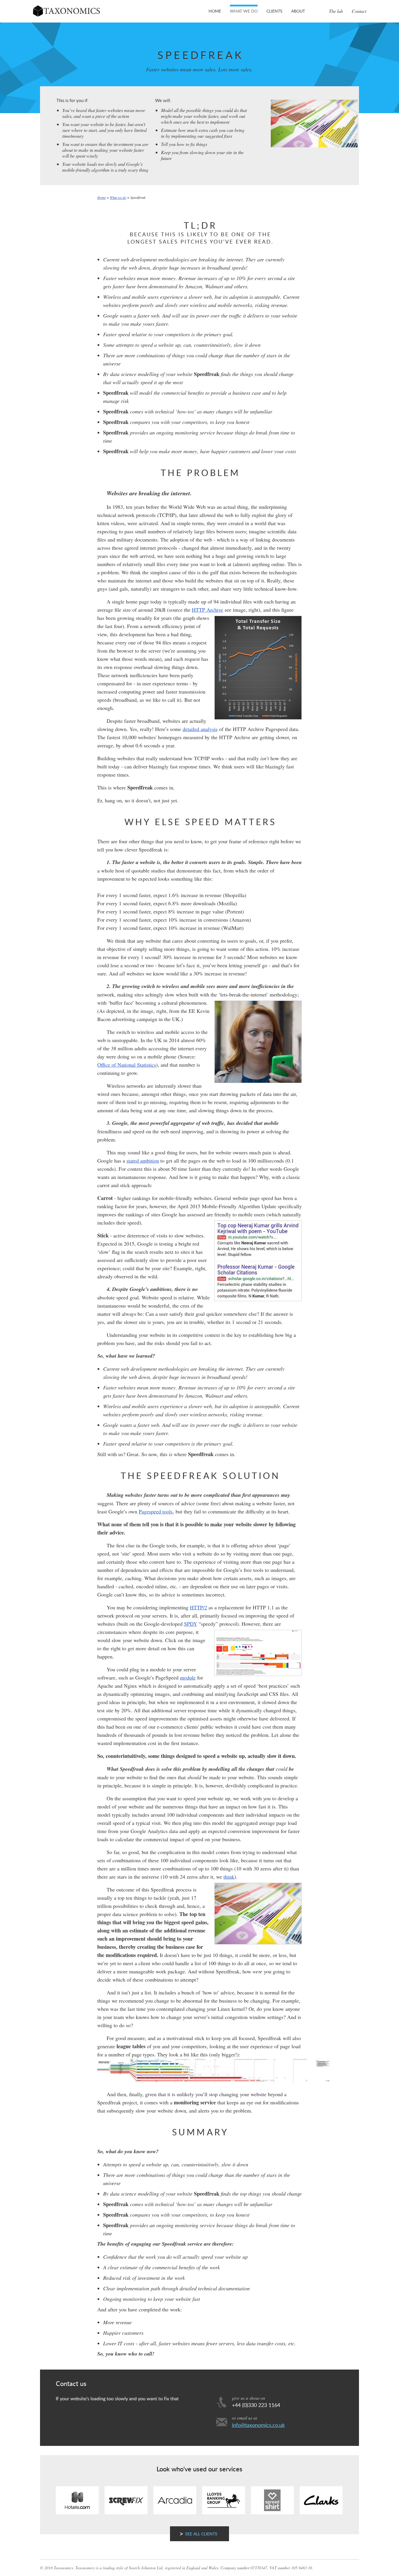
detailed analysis (200, 729)
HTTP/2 (198, 1607)
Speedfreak (138, 197)
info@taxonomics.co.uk (258, 2425)
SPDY (191, 1624)
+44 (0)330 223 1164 (256, 2405)
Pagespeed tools (156, 1511)
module (188, 1677)
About (298, 11)
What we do (244, 11)
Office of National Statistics (127, 1065)
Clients (274, 11)
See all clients (201, 2534)
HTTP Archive (208, 610)
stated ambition (143, 1161)
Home (215, 11)
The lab (336, 11)
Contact (359, 11)
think (229, 1877)
